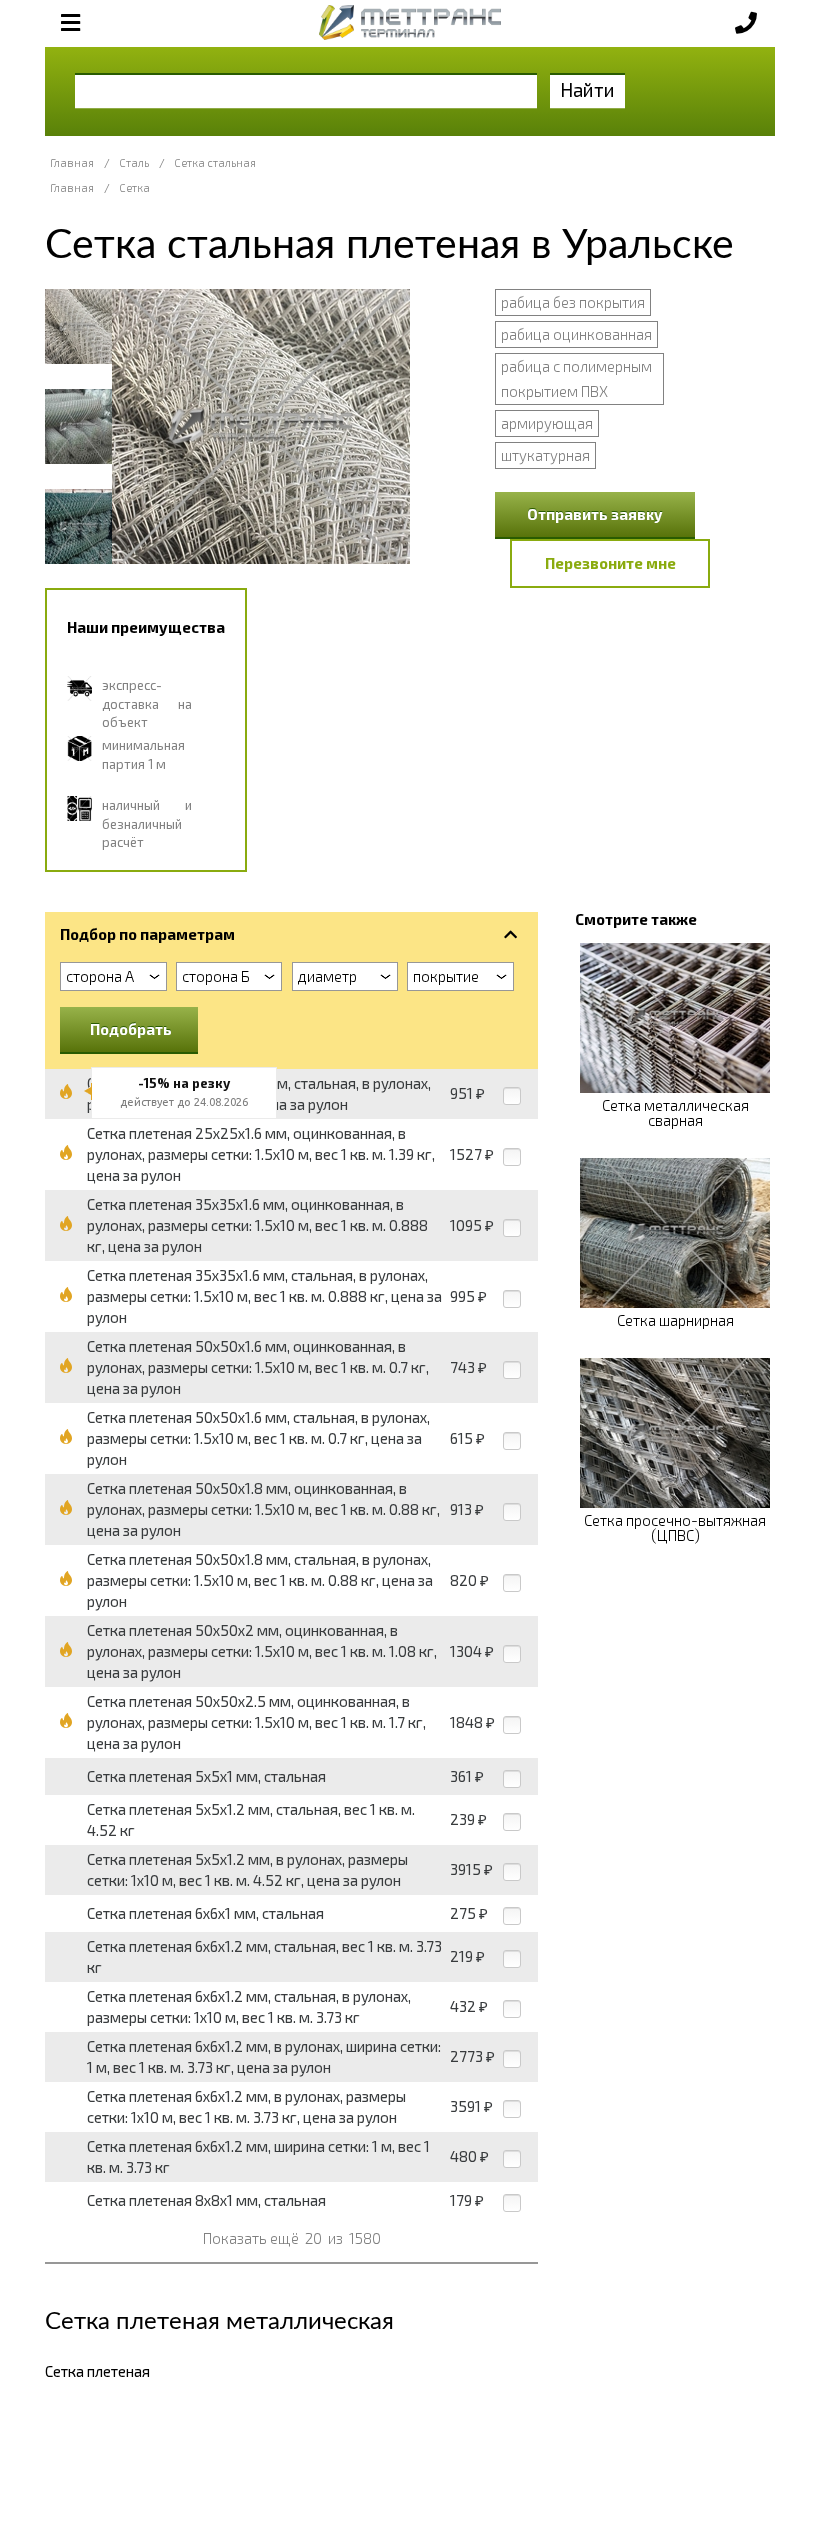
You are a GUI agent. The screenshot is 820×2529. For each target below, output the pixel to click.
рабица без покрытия (573, 302)
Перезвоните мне (610, 563)
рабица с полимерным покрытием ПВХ (576, 378)
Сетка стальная (215, 162)
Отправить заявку (595, 514)
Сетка (134, 187)
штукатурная (545, 455)
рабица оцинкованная (576, 334)
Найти (587, 89)
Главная (72, 162)
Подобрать (131, 1029)
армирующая (547, 423)
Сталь (134, 162)
